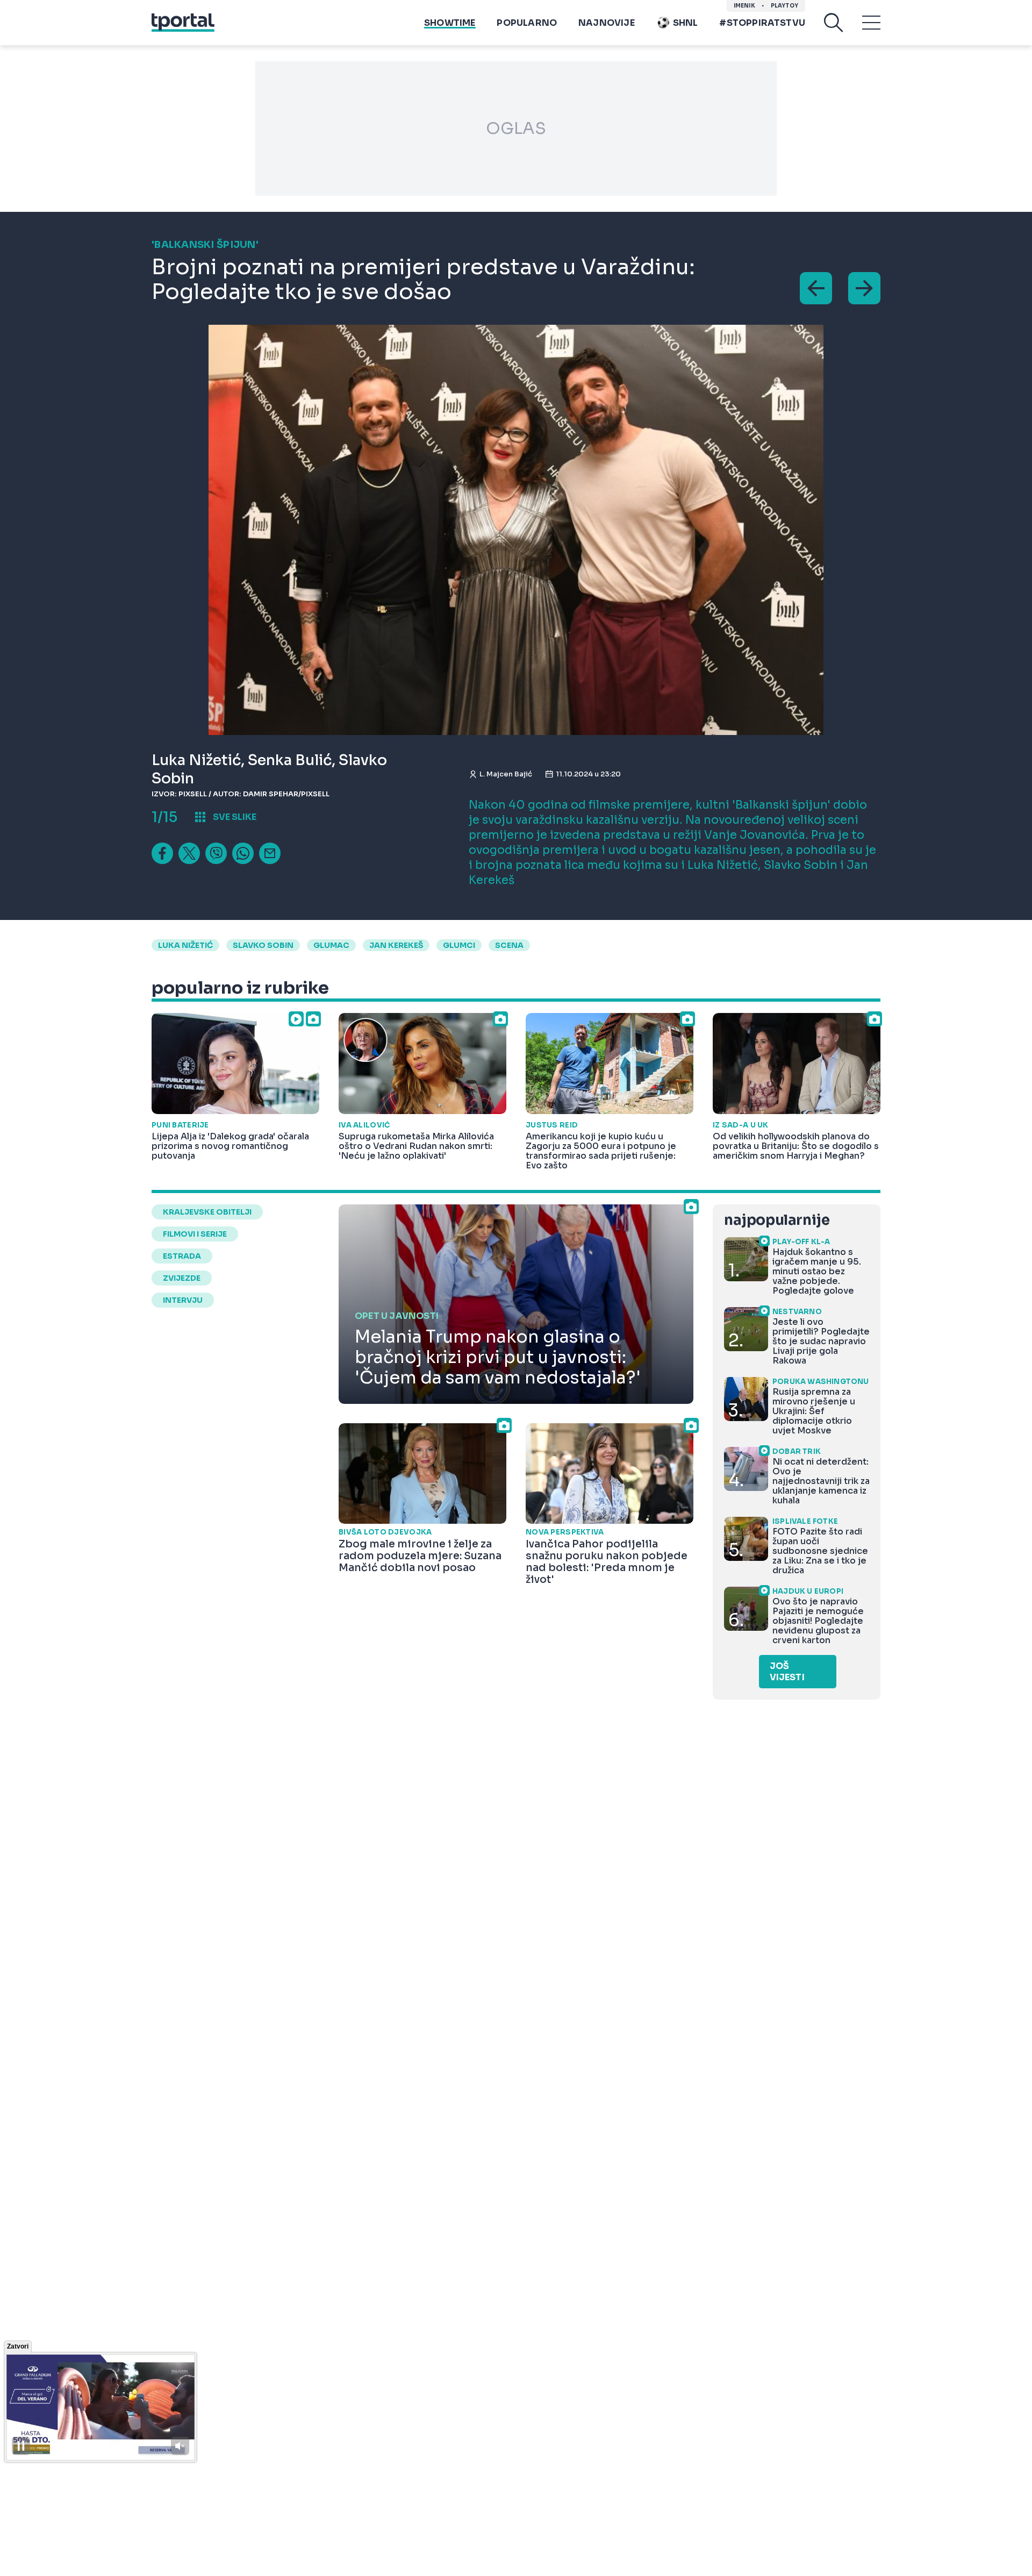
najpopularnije (777, 1220)
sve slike (235, 817)
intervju (183, 1300)
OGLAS (516, 129)
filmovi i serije (195, 1234)
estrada (182, 1256)
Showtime (450, 23)
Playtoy (784, 6)
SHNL (686, 23)
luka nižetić (185, 945)
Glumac (331, 945)
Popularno (527, 23)
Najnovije (607, 23)
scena (509, 945)
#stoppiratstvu (762, 23)
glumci (459, 945)
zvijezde (182, 1278)
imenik (744, 6)
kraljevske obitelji (207, 1212)
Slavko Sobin (263, 945)
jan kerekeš (396, 945)
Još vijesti (787, 1672)
